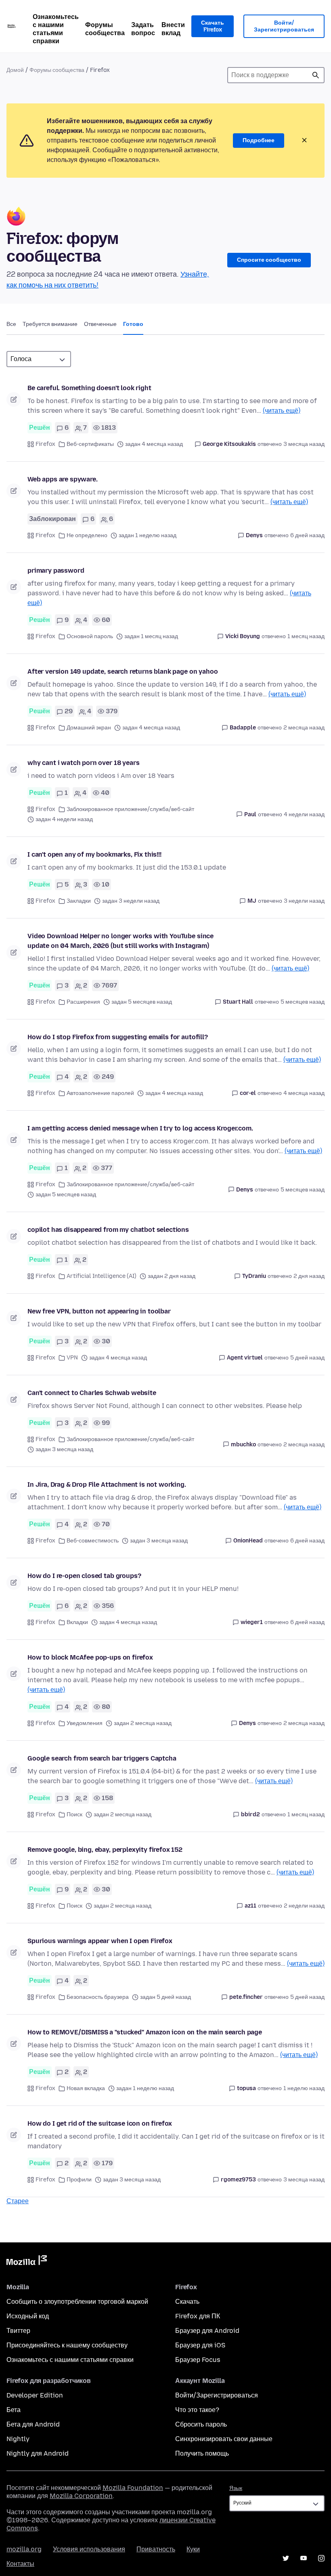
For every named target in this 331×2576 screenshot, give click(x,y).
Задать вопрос (143, 29)
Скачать (187, 2302)
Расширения (83, 1002)
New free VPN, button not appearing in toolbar (99, 1311)
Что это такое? (197, 2410)
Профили (79, 2180)
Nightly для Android (38, 2453)
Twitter (286, 2558)
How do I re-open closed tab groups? (84, 1576)
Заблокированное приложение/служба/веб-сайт (130, 809)
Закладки (79, 901)
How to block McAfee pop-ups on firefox (90, 1657)
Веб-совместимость (93, 1541)
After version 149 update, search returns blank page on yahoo (123, 671)
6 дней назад (307, 535)
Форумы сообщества (105, 29)
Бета (14, 2410)
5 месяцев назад (303, 1002)
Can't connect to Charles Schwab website (92, 1393)
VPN (72, 1358)
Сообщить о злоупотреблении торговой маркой (77, 2302)
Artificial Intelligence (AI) (102, 1276)
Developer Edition (35, 2395)
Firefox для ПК (198, 2316)
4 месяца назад (304, 1093)
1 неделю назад (304, 2088)
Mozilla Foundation (133, 2488)
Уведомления (85, 1723)
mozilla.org (24, 2549)
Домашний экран (89, 728)
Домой (15, 70)
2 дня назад (309, 1276)
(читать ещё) (282, 411)
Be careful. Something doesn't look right (89, 388)
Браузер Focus (198, 2360)
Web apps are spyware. (63, 479)
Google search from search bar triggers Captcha (102, 1758)
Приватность (156, 2549)
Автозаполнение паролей (100, 1093)
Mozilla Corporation (81, 2496)
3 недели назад (304, 901)
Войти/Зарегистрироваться (284, 26)
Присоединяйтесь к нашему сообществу (67, 2345)
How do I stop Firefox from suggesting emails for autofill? (118, 1037)
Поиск (316, 75)
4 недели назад (304, 814)
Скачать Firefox (213, 26)
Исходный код (28, 2316)
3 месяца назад (304, 444)
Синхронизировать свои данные (224, 2439)
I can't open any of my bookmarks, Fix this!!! (94, 854)
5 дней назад (307, 1358)
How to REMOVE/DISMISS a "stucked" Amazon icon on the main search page (145, 2032)
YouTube (304, 2558)
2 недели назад (304, 1906)
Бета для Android (33, 2424)
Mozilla (27, 2262)
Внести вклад (173, 29)
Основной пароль (90, 636)
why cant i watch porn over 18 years (83, 763)
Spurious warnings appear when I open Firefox (100, 1941)
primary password (56, 570)
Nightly (18, 2439)
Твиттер (18, 2331)
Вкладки (77, 1622)
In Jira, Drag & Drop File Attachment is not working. (107, 1484)
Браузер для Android (207, 2331)
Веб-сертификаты (90, 444)
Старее (18, 2201)
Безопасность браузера (98, 1997)
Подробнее (259, 140)
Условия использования (89, 2549)
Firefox (45, 444)
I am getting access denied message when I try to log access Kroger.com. (140, 1128)
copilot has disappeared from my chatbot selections (108, 1230)
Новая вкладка (86, 2088)
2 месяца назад (304, 728)
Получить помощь (202, 2453)
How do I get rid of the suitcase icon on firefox (100, 2123)
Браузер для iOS (200, 2345)
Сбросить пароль (201, 2424)
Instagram (321, 2558)
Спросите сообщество (269, 260)
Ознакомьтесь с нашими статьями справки (56, 29)
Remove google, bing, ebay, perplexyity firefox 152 (105, 1850)
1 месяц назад (306, 636)
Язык (236, 2488)
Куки (193, 2549)
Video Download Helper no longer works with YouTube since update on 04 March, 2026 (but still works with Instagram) (120, 941)
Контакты (20, 2564)
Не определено (87, 535)
